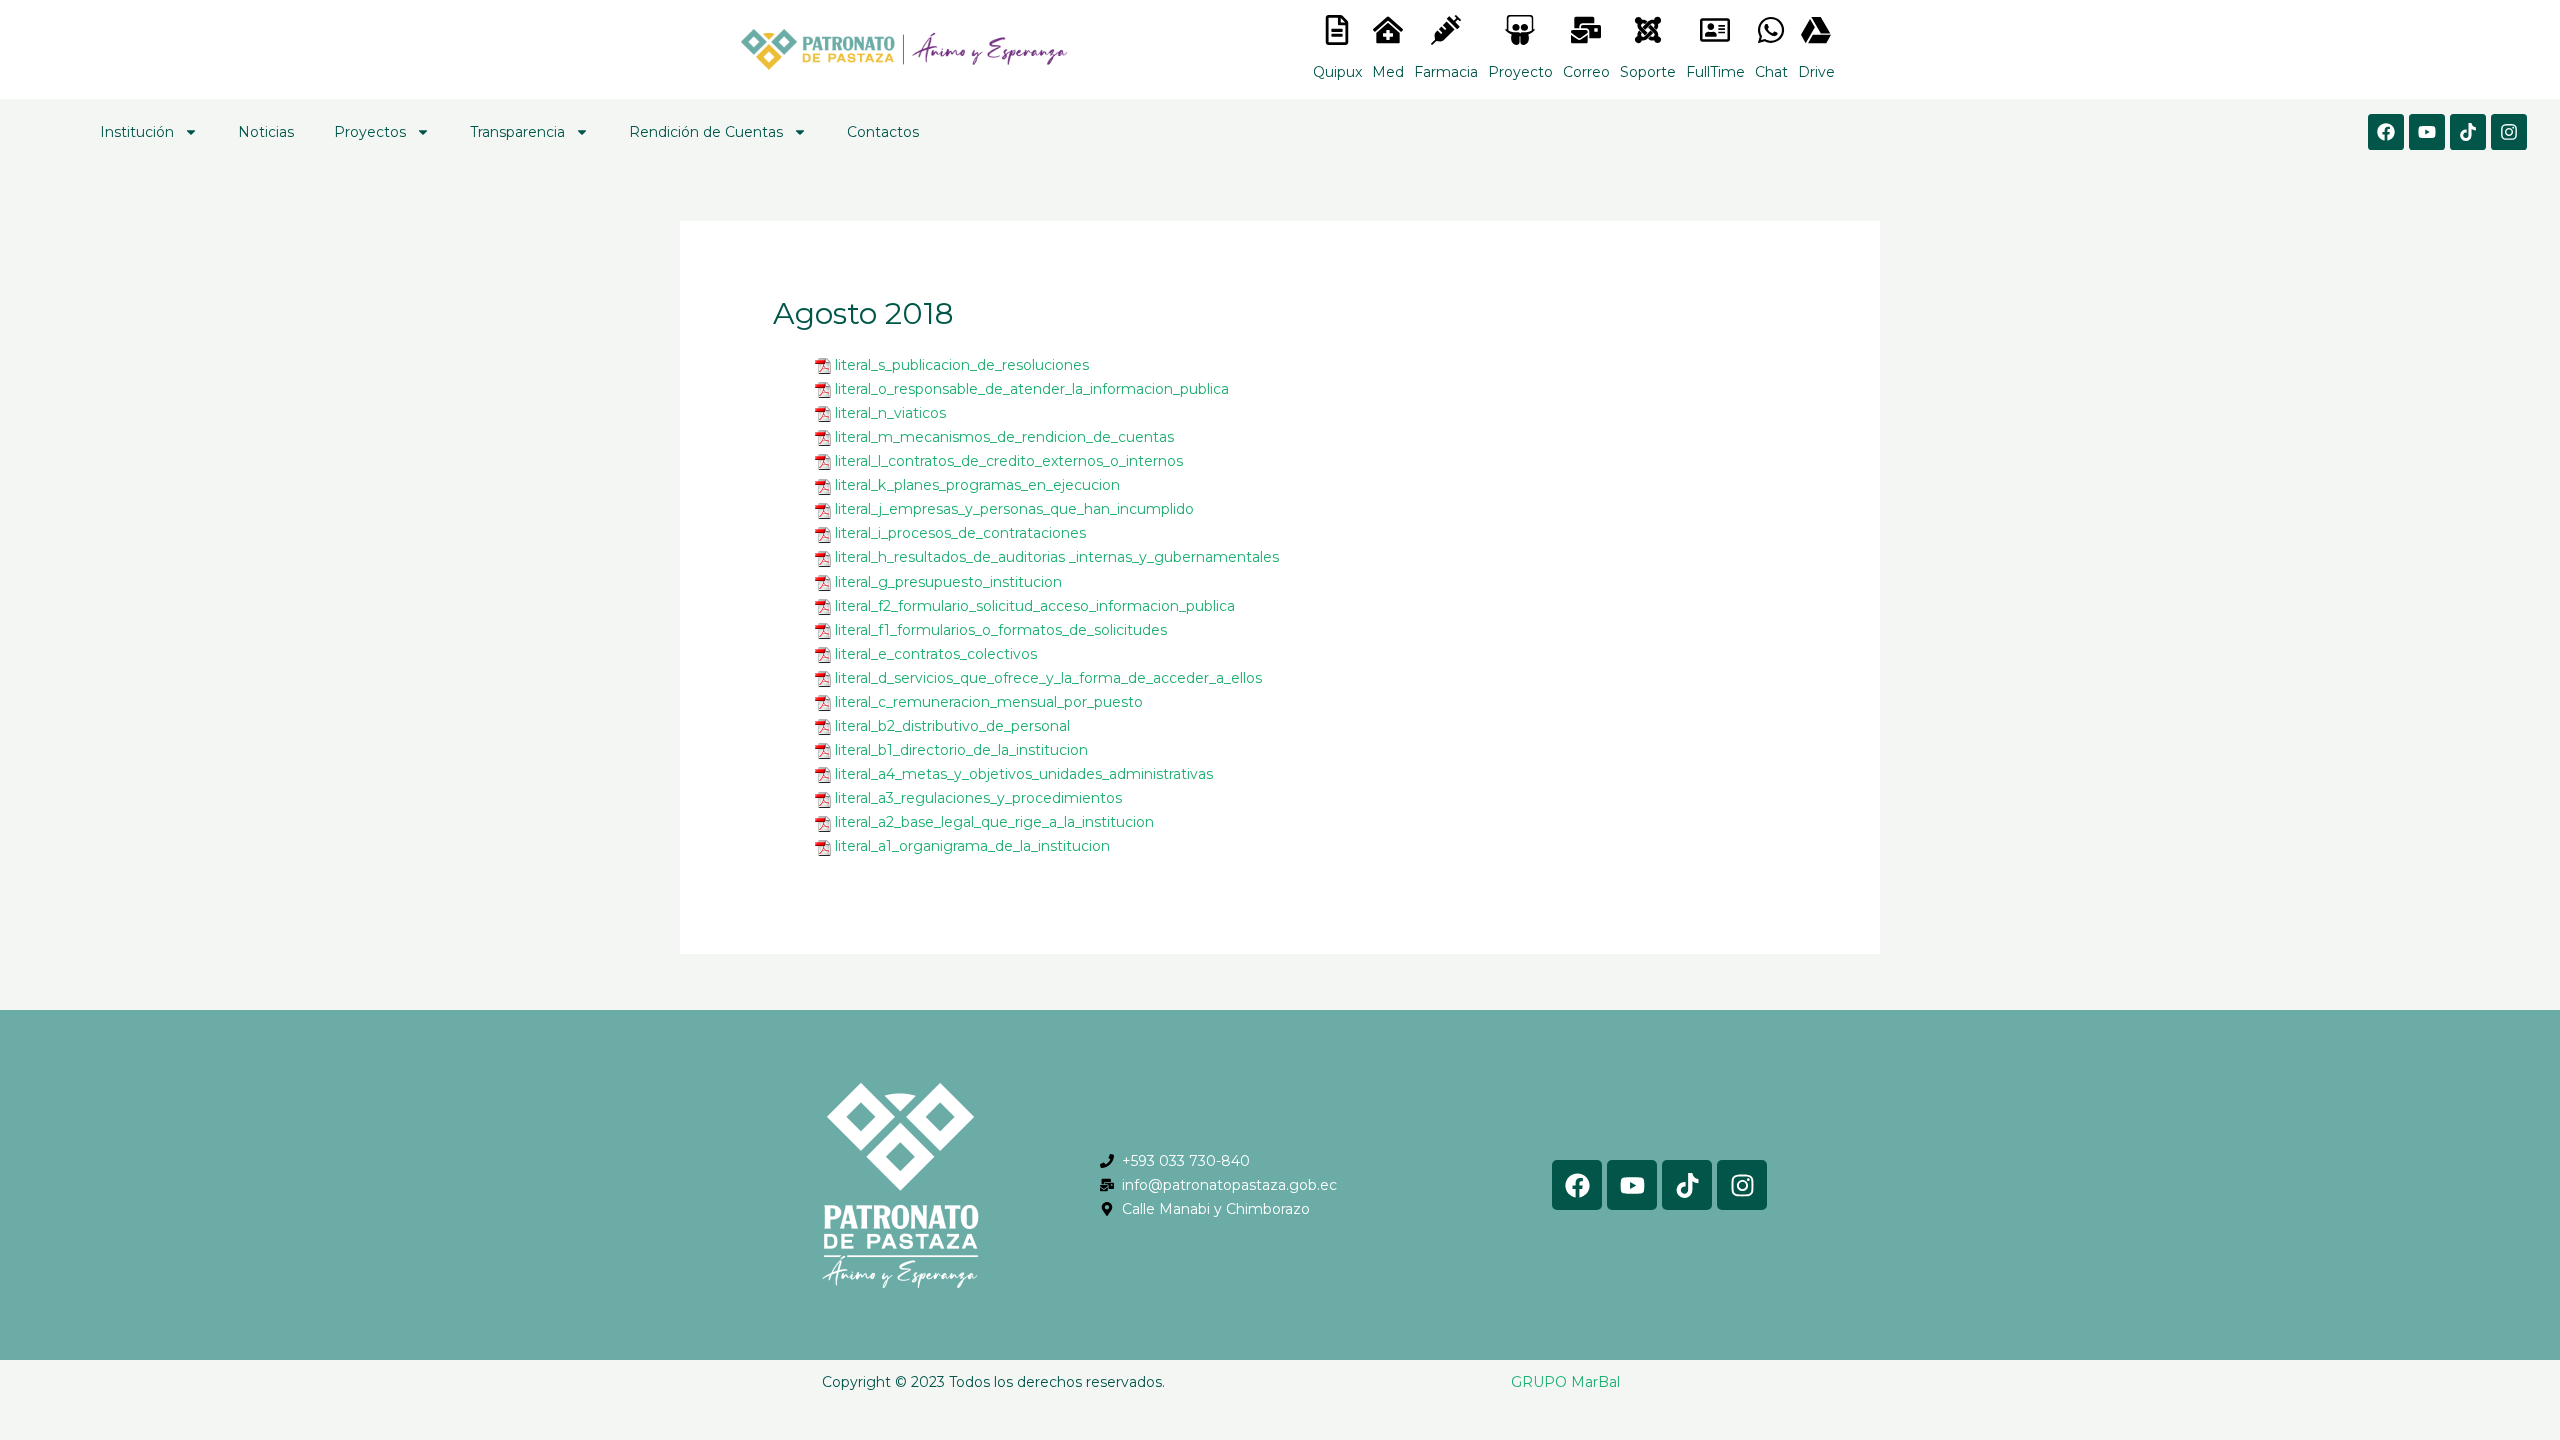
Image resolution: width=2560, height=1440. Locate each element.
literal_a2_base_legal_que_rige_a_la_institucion (994, 822)
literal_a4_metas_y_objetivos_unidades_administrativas (1024, 774)
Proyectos (370, 132)
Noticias (266, 132)
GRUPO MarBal (1565, 1382)
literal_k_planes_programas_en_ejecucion (977, 485)
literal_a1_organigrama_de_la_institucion (972, 846)
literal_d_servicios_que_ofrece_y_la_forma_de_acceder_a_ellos (1048, 678)
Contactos (883, 132)
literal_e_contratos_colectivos (936, 654)
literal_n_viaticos (890, 413)
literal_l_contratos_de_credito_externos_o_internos (1009, 461)
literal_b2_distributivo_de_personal (952, 726)
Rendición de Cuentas (706, 132)
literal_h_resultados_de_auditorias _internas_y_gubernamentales (1057, 557)
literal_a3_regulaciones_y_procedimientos (978, 798)
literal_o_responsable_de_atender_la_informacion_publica (1032, 389)
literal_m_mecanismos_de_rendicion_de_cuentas (1004, 437)
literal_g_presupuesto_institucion (948, 582)
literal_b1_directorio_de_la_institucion (961, 750)
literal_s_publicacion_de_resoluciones (962, 365)
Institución (137, 132)
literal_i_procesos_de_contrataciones (960, 533)
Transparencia (517, 132)
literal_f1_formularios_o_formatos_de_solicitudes (1001, 630)
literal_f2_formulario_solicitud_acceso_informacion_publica (1035, 606)
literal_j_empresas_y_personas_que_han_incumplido (1014, 509)
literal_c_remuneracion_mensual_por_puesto (989, 702)
